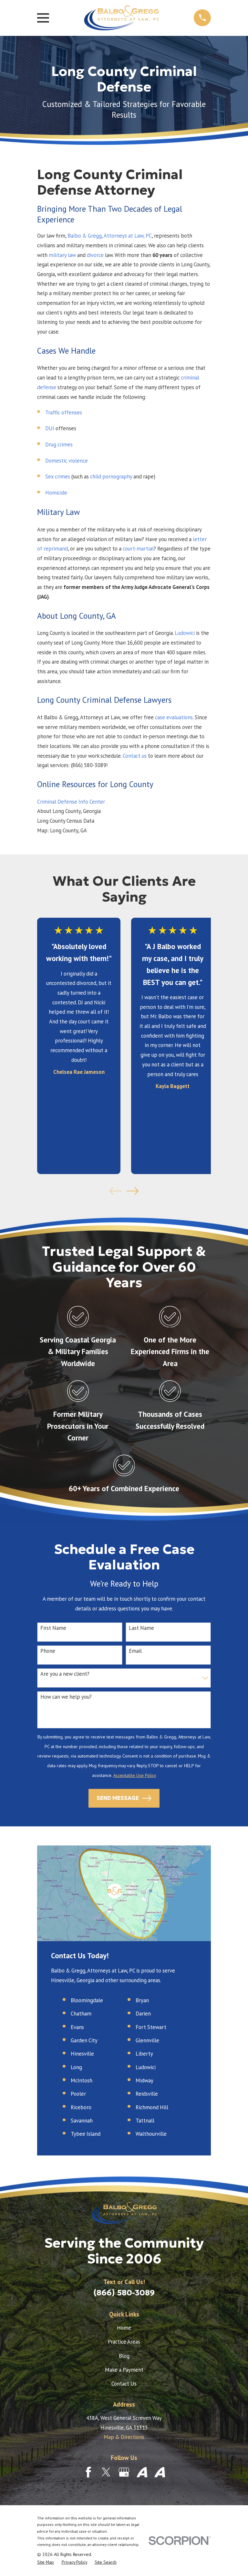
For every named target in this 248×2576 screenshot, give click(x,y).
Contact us (135, 756)
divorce (95, 255)
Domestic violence (67, 461)
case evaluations (174, 717)
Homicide (56, 493)
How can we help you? (66, 1697)
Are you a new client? (65, 1674)
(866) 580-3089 (124, 2293)
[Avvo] (142, 2472)
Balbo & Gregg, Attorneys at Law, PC (110, 236)
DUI (50, 428)
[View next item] (133, 1191)
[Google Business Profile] (124, 2472)
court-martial (138, 549)
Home (124, 2328)
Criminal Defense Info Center (71, 802)
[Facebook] (88, 2472)
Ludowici (185, 633)
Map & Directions (124, 2437)
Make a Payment (124, 2370)
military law (62, 255)
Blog (124, 2356)
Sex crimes (58, 476)
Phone (48, 1651)
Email (135, 1651)
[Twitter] (106, 2472)
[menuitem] (46, 2562)
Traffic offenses (64, 412)
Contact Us (124, 2384)
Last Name (141, 1628)
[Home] (121, 18)
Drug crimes (59, 444)
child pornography (111, 476)
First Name (53, 1628)
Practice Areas (124, 2342)
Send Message (118, 1798)
